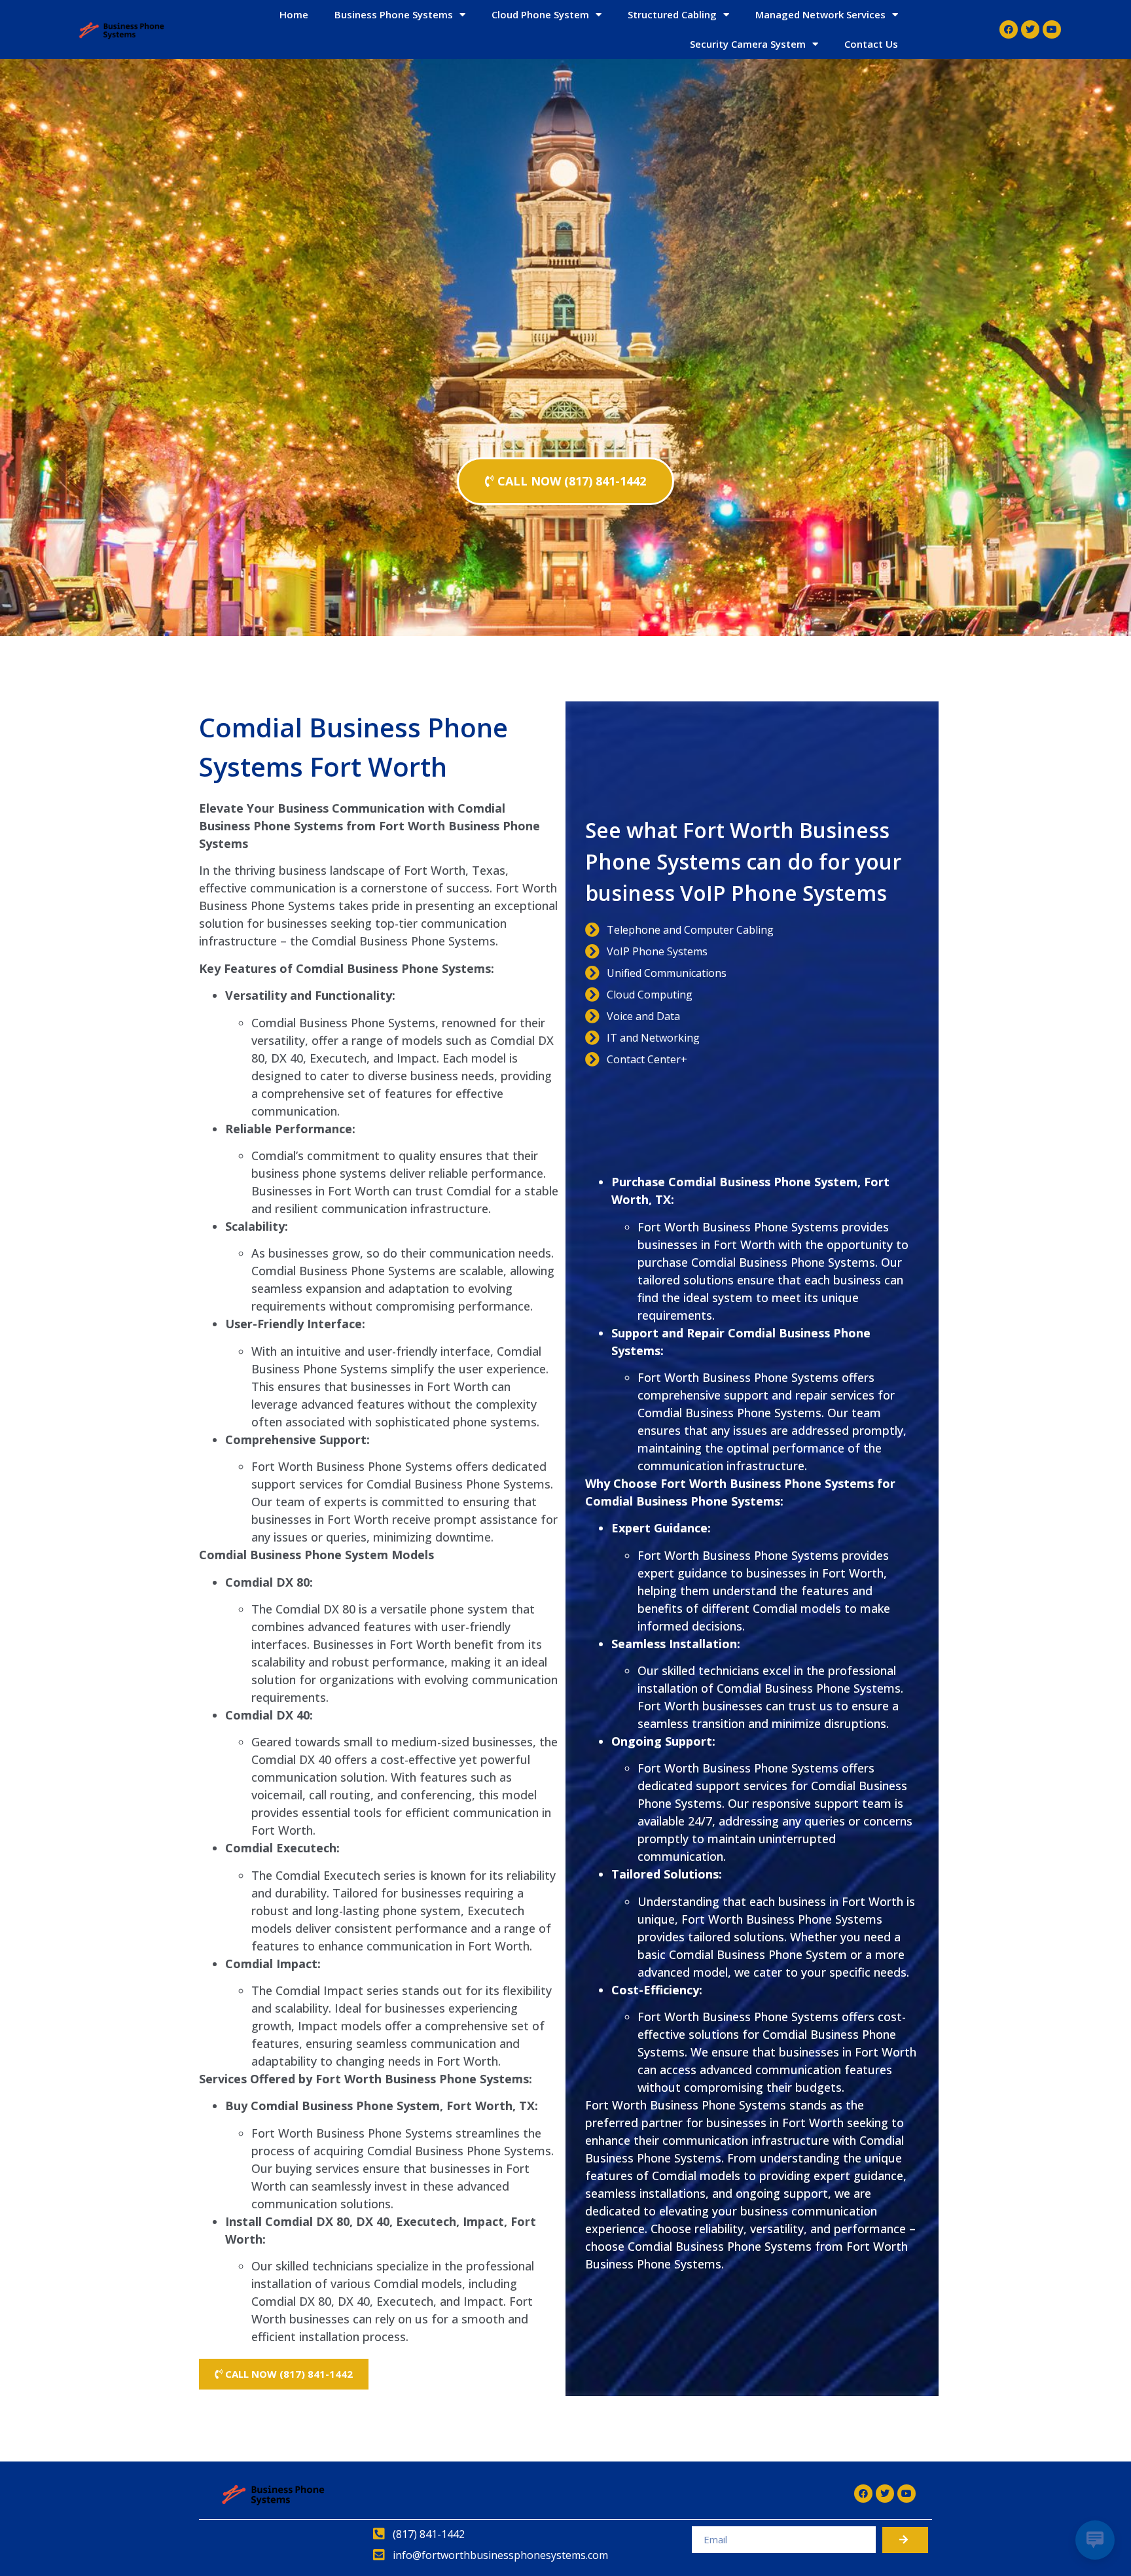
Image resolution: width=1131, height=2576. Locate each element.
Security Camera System (748, 44)
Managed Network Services (820, 14)
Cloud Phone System (540, 14)
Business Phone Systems (394, 14)
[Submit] (905, 2540)
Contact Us (871, 44)
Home (294, 14)
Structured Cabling (672, 14)
